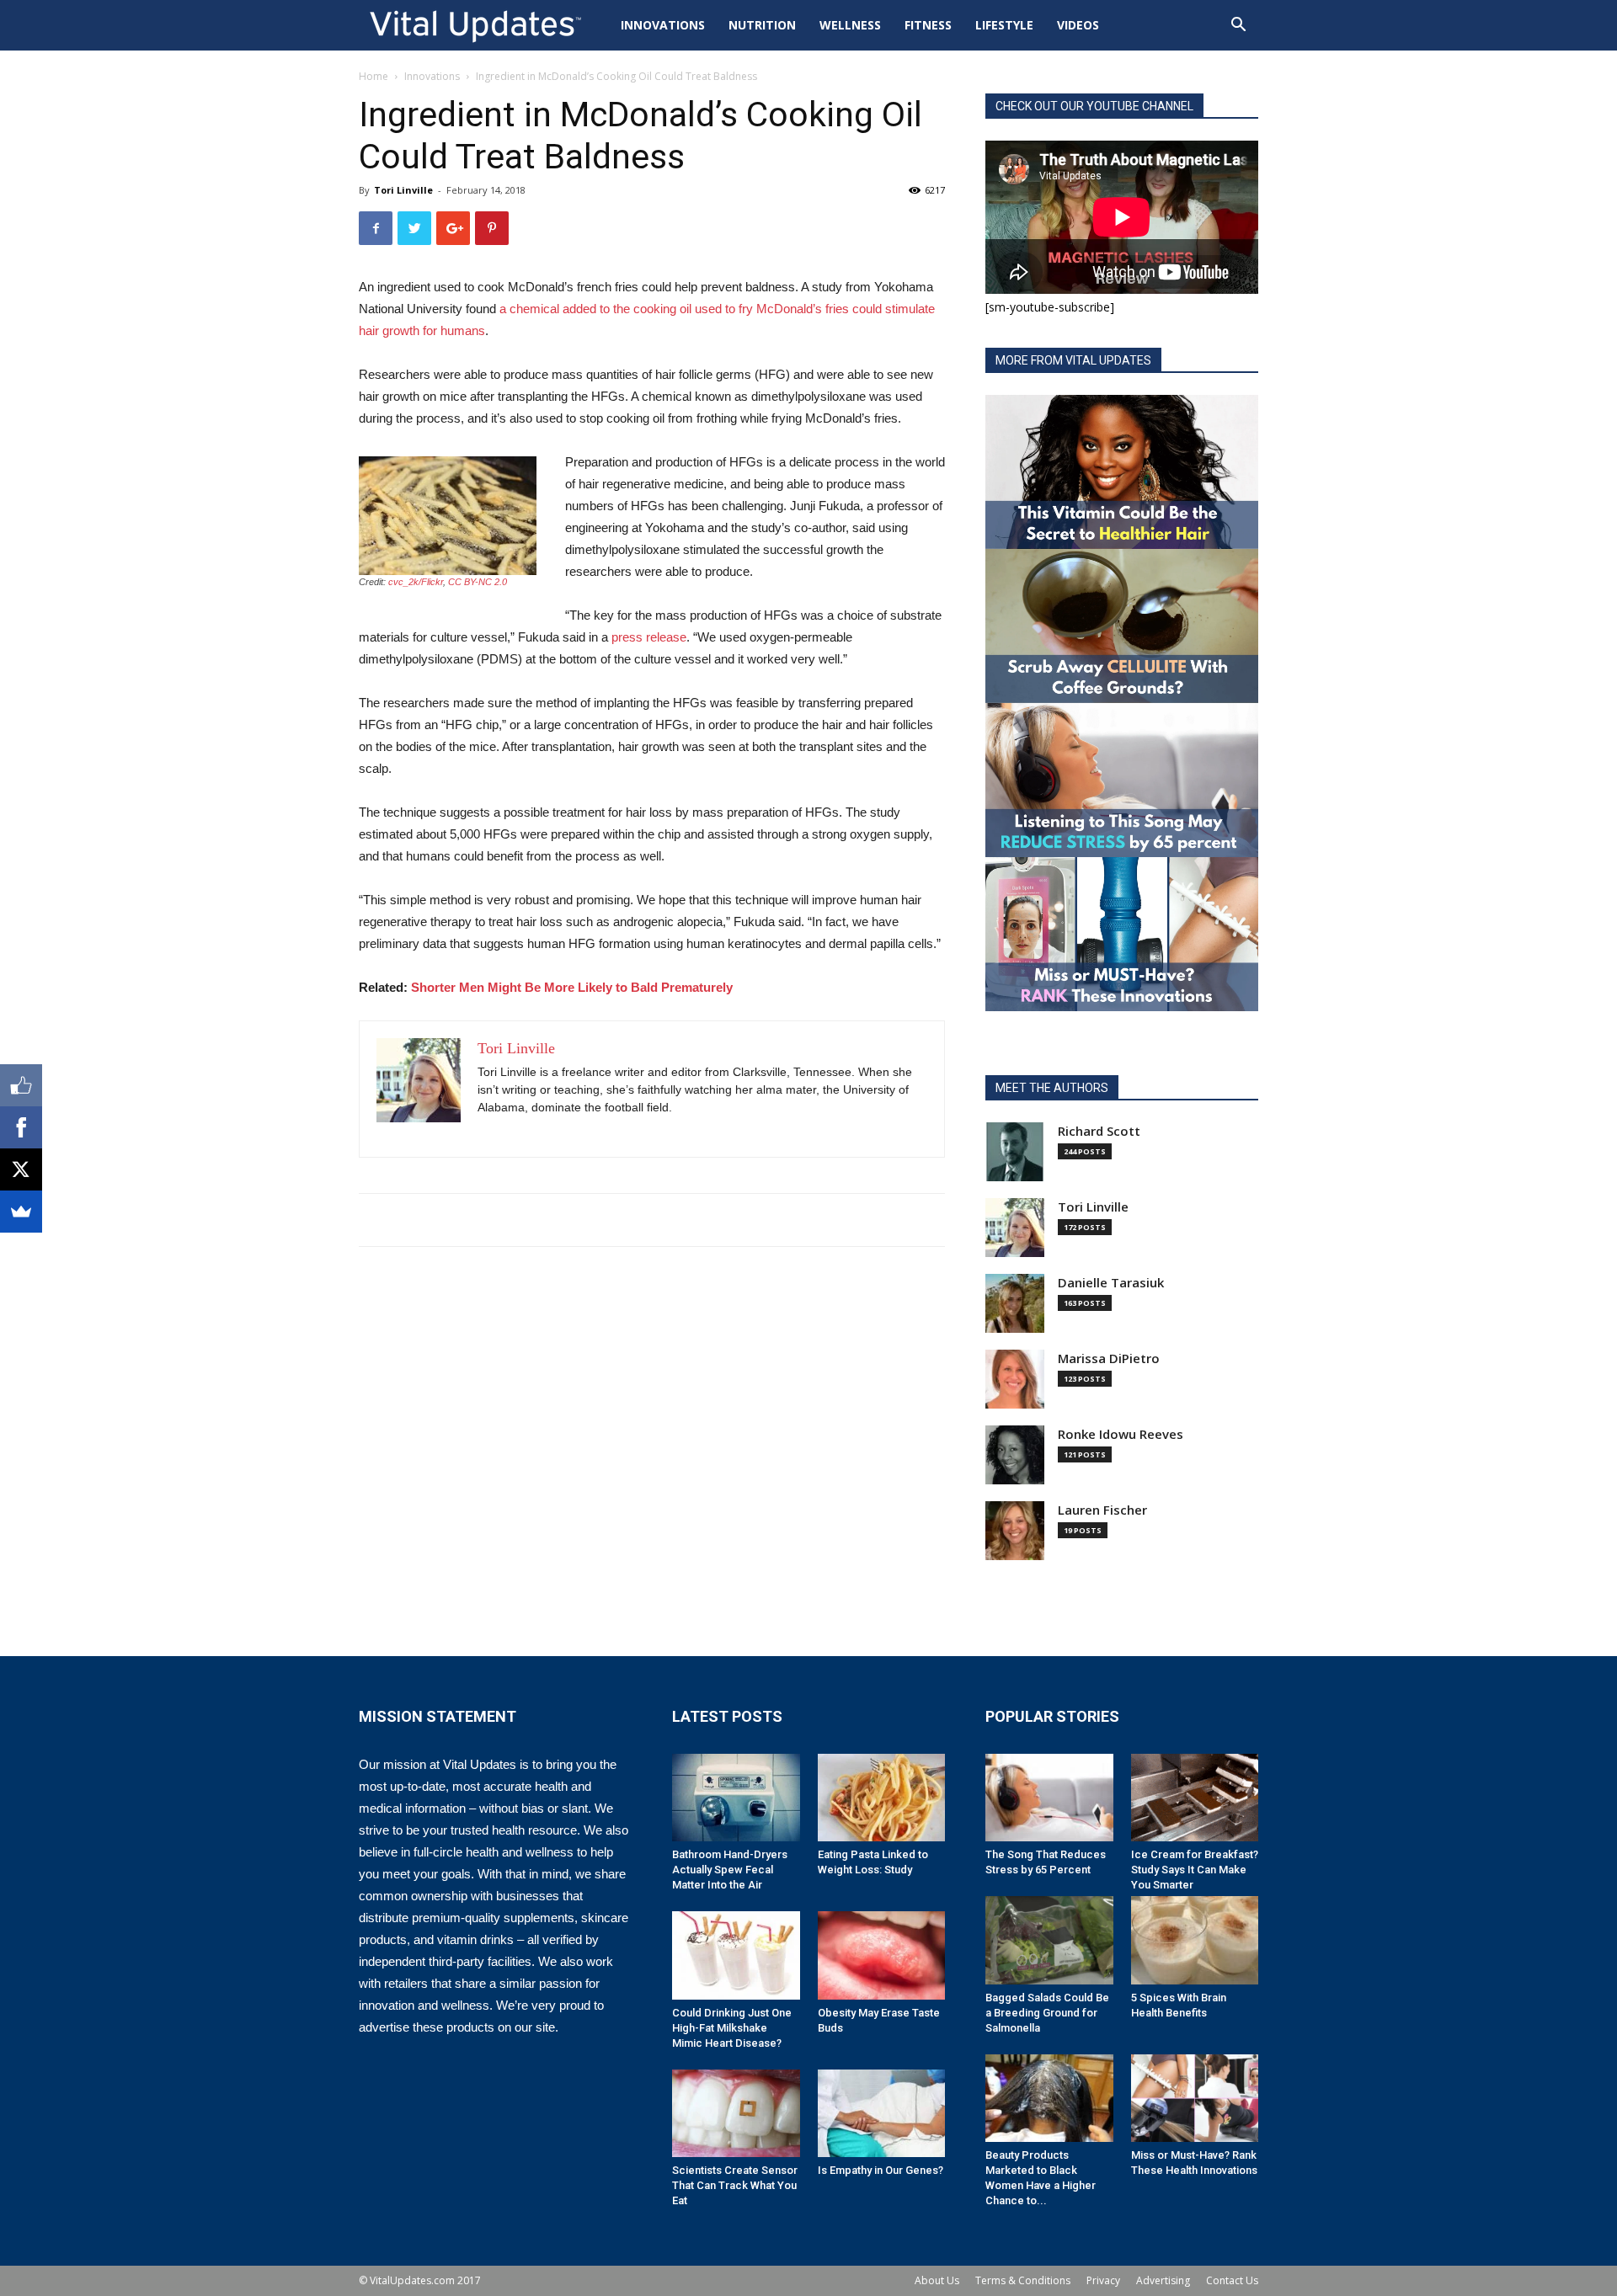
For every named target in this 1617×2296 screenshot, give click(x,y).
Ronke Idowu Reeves (1121, 1434)
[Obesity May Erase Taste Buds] (882, 1955)
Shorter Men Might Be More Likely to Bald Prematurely (572, 987)
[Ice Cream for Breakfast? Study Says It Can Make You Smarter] (1195, 1798)
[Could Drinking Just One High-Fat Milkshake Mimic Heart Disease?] (736, 1955)
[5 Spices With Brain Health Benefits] (1195, 1940)
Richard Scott (1099, 1131)
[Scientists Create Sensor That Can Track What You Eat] (736, 2113)
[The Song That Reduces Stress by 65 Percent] (1049, 1798)
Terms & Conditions (1023, 2280)
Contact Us (1232, 2280)
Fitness (928, 25)
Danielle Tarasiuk (1111, 1283)
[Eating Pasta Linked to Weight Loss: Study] (882, 1798)
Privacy (1103, 2280)
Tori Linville (403, 190)
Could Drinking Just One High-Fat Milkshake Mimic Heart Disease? (732, 2028)
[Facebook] (21, 1127)
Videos (1078, 25)
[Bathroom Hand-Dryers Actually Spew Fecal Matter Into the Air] (736, 1798)
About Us (937, 2280)
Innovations (663, 25)
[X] (21, 1169)
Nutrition (762, 25)
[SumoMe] (21, 1212)
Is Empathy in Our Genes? (881, 2170)
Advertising (1163, 2280)
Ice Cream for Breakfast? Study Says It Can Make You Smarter (1195, 1870)
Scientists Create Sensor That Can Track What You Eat (735, 2185)
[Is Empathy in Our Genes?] (882, 2113)
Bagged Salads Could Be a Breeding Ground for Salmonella (1047, 2013)
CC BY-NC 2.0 (478, 582)
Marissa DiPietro (1109, 1358)
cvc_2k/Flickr (416, 582)
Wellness (850, 25)
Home (374, 76)
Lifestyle (1004, 25)
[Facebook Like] (21, 1085)
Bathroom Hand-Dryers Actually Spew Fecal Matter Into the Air (730, 1870)
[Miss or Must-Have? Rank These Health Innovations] (1195, 2098)
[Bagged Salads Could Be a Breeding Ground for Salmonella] (1049, 1940)
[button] (1238, 27)
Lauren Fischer (1102, 1510)
